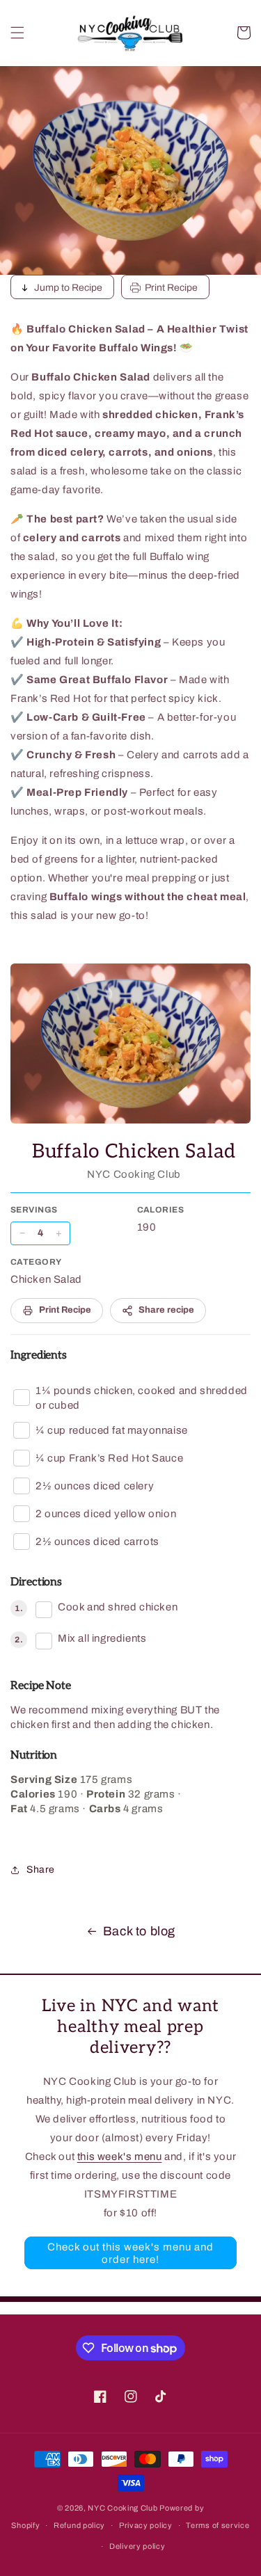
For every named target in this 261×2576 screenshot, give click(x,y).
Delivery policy (137, 2546)
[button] (17, 33)
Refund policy (79, 2525)
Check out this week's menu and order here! (130, 2253)
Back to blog (139, 1931)
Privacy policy (146, 2525)
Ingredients (39, 1355)
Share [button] (41, 1870)
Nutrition (34, 1755)
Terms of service (217, 2525)
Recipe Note (41, 1686)
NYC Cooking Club (122, 2508)
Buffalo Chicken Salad (134, 1152)
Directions (36, 1582)
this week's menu (120, 2157)
